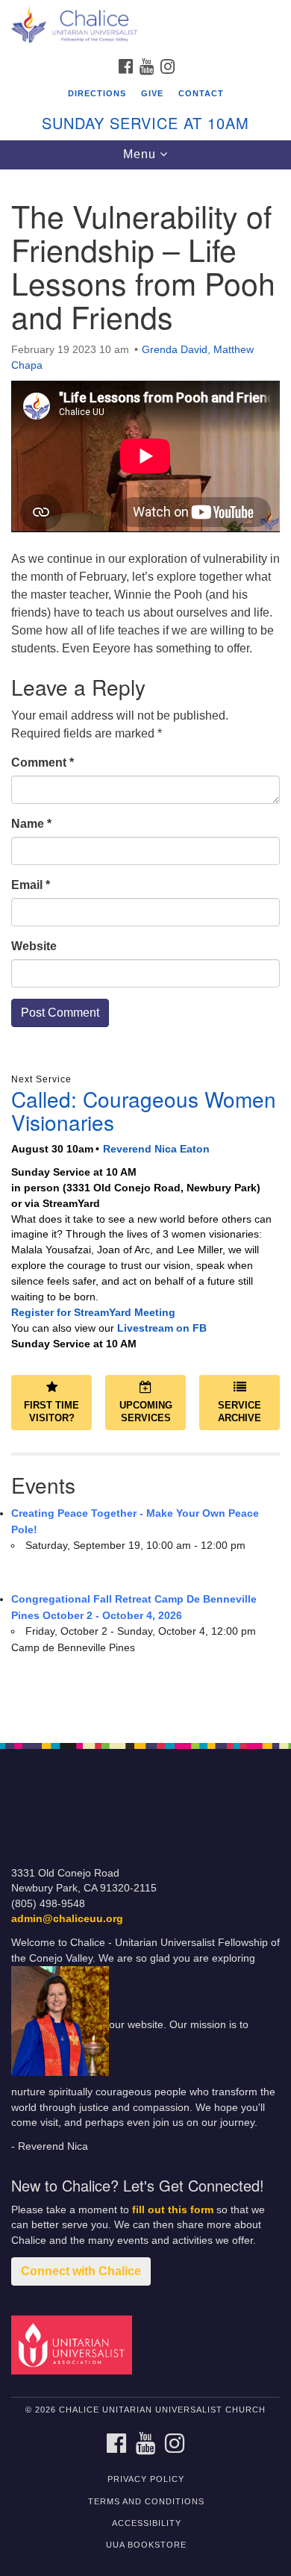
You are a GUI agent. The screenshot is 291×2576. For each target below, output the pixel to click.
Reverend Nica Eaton (156, 1149)
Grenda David (175, 349)
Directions (97, 93)
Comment (43, 762)
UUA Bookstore (146, 2545)
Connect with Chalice (81, 2271)
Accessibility (147, 2523)
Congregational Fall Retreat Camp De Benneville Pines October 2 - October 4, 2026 (134, 1607)
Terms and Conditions (146, 2501)
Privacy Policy (146, 2479)
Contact (201, 93)
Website (34, 946)
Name (31, 824)
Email (31, 885)
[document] (145, 948)
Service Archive (240, 1412)
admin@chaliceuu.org (67, 1919)
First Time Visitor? (51, 1412)
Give (152, 93)
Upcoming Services (146, 1412)
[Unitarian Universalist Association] (74, 2344)
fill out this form (173, 2210)
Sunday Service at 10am (145, 123)
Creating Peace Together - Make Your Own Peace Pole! (135, 1521)
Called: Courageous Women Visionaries (144, 1110)
